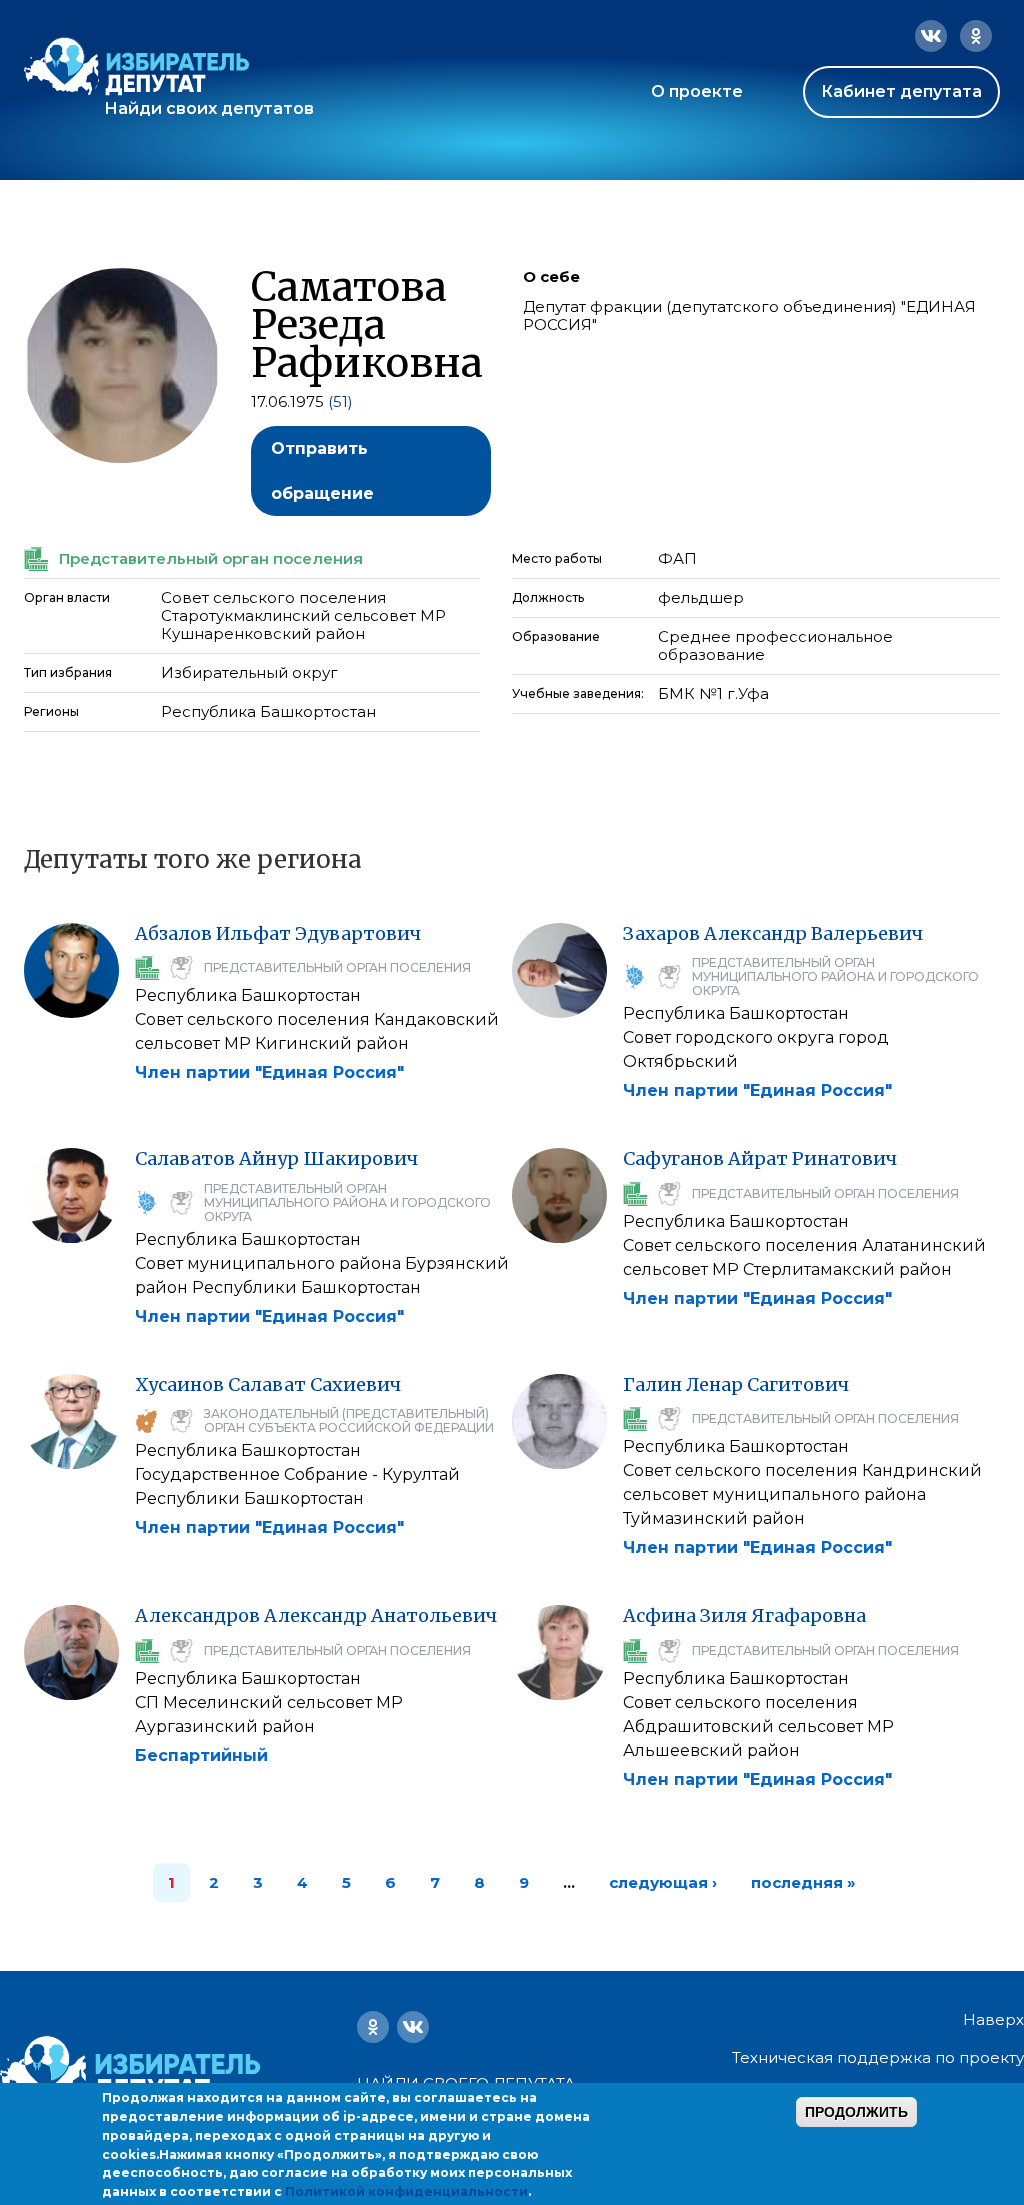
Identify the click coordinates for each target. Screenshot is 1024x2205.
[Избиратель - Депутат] (136, 66)
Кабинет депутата (901, 91)
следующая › (663, 1882)
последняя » (803, 1882)
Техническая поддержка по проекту (878, 2057)
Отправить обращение (322, 471)
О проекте (697, 91)
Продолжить (856, 2112)
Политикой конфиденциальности (406, 2191)
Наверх (993, 2020)
